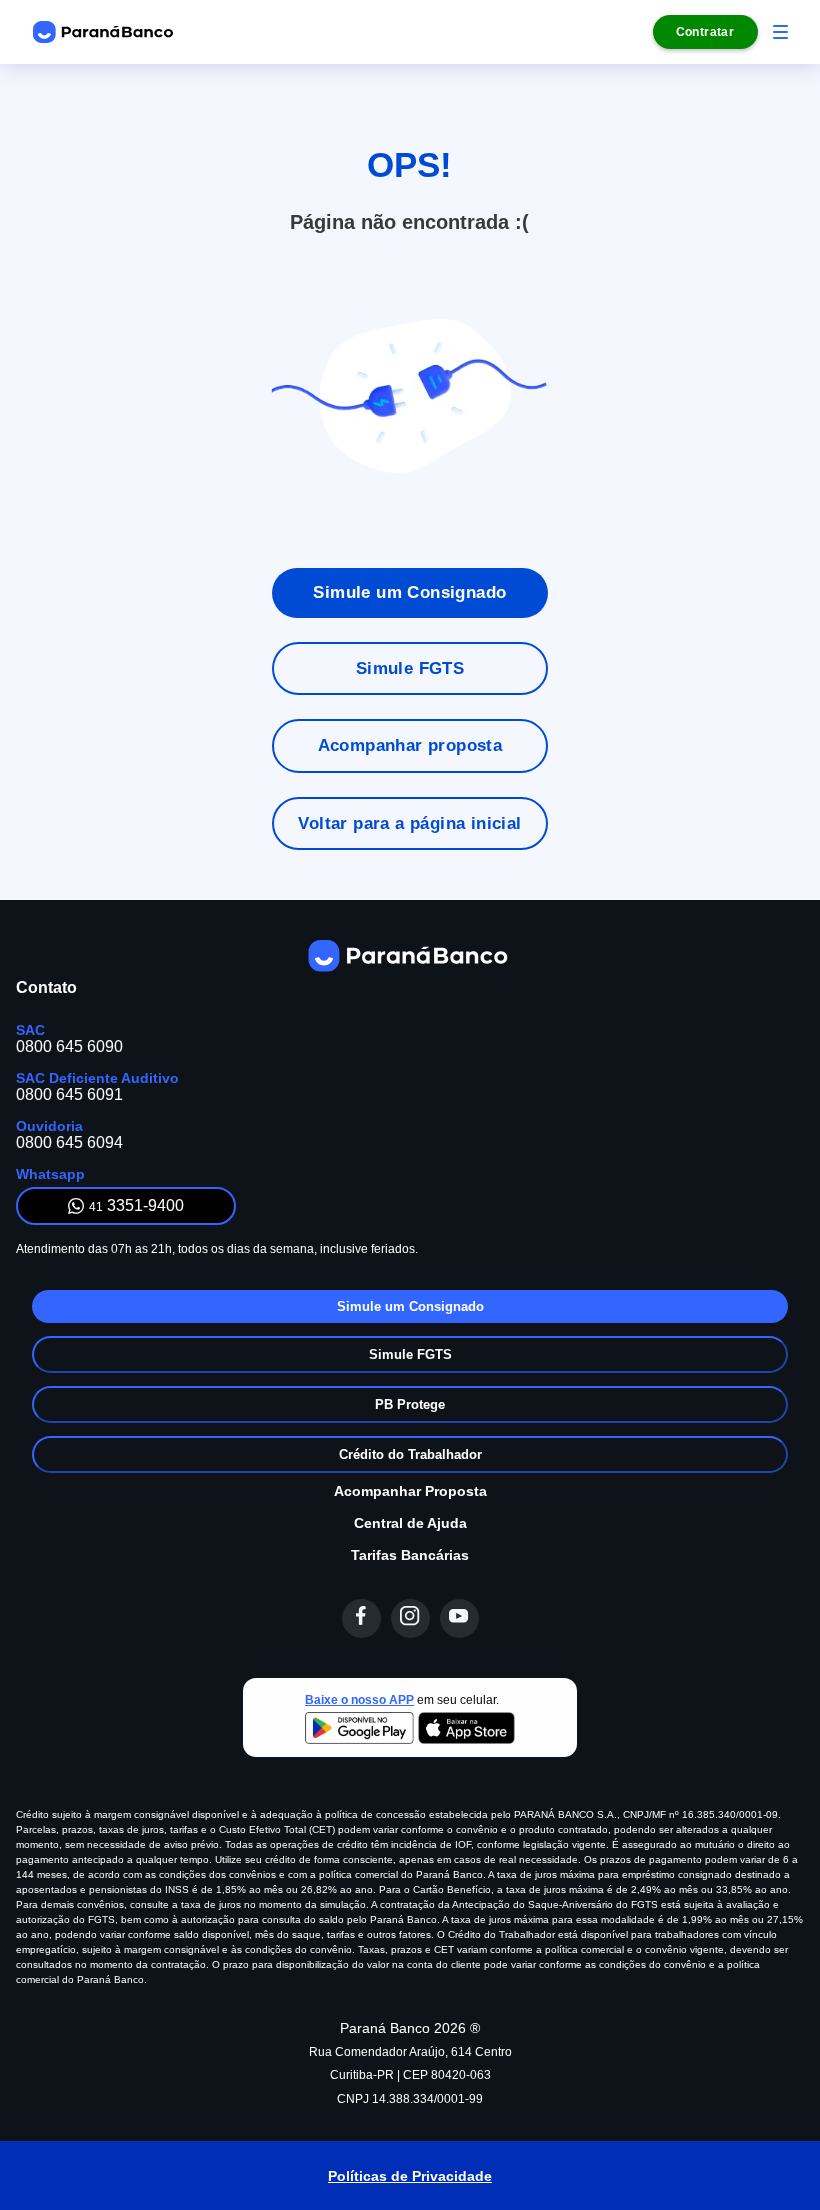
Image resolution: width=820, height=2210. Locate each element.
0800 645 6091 (69, 1094)
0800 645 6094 (69, 1142)
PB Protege (410, 1404)
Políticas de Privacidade (410, 2176)
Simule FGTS (410, 668)
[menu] (780, 32)
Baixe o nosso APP (359, 1700)
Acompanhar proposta (410, 745)
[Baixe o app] (410, 1729)
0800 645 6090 (69, 1046)
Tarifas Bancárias (410, 1555)
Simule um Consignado (409, 592)
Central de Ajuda (410, 1523)
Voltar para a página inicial (409, 823)
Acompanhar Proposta (410, 1491)
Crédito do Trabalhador (410, 1454)
